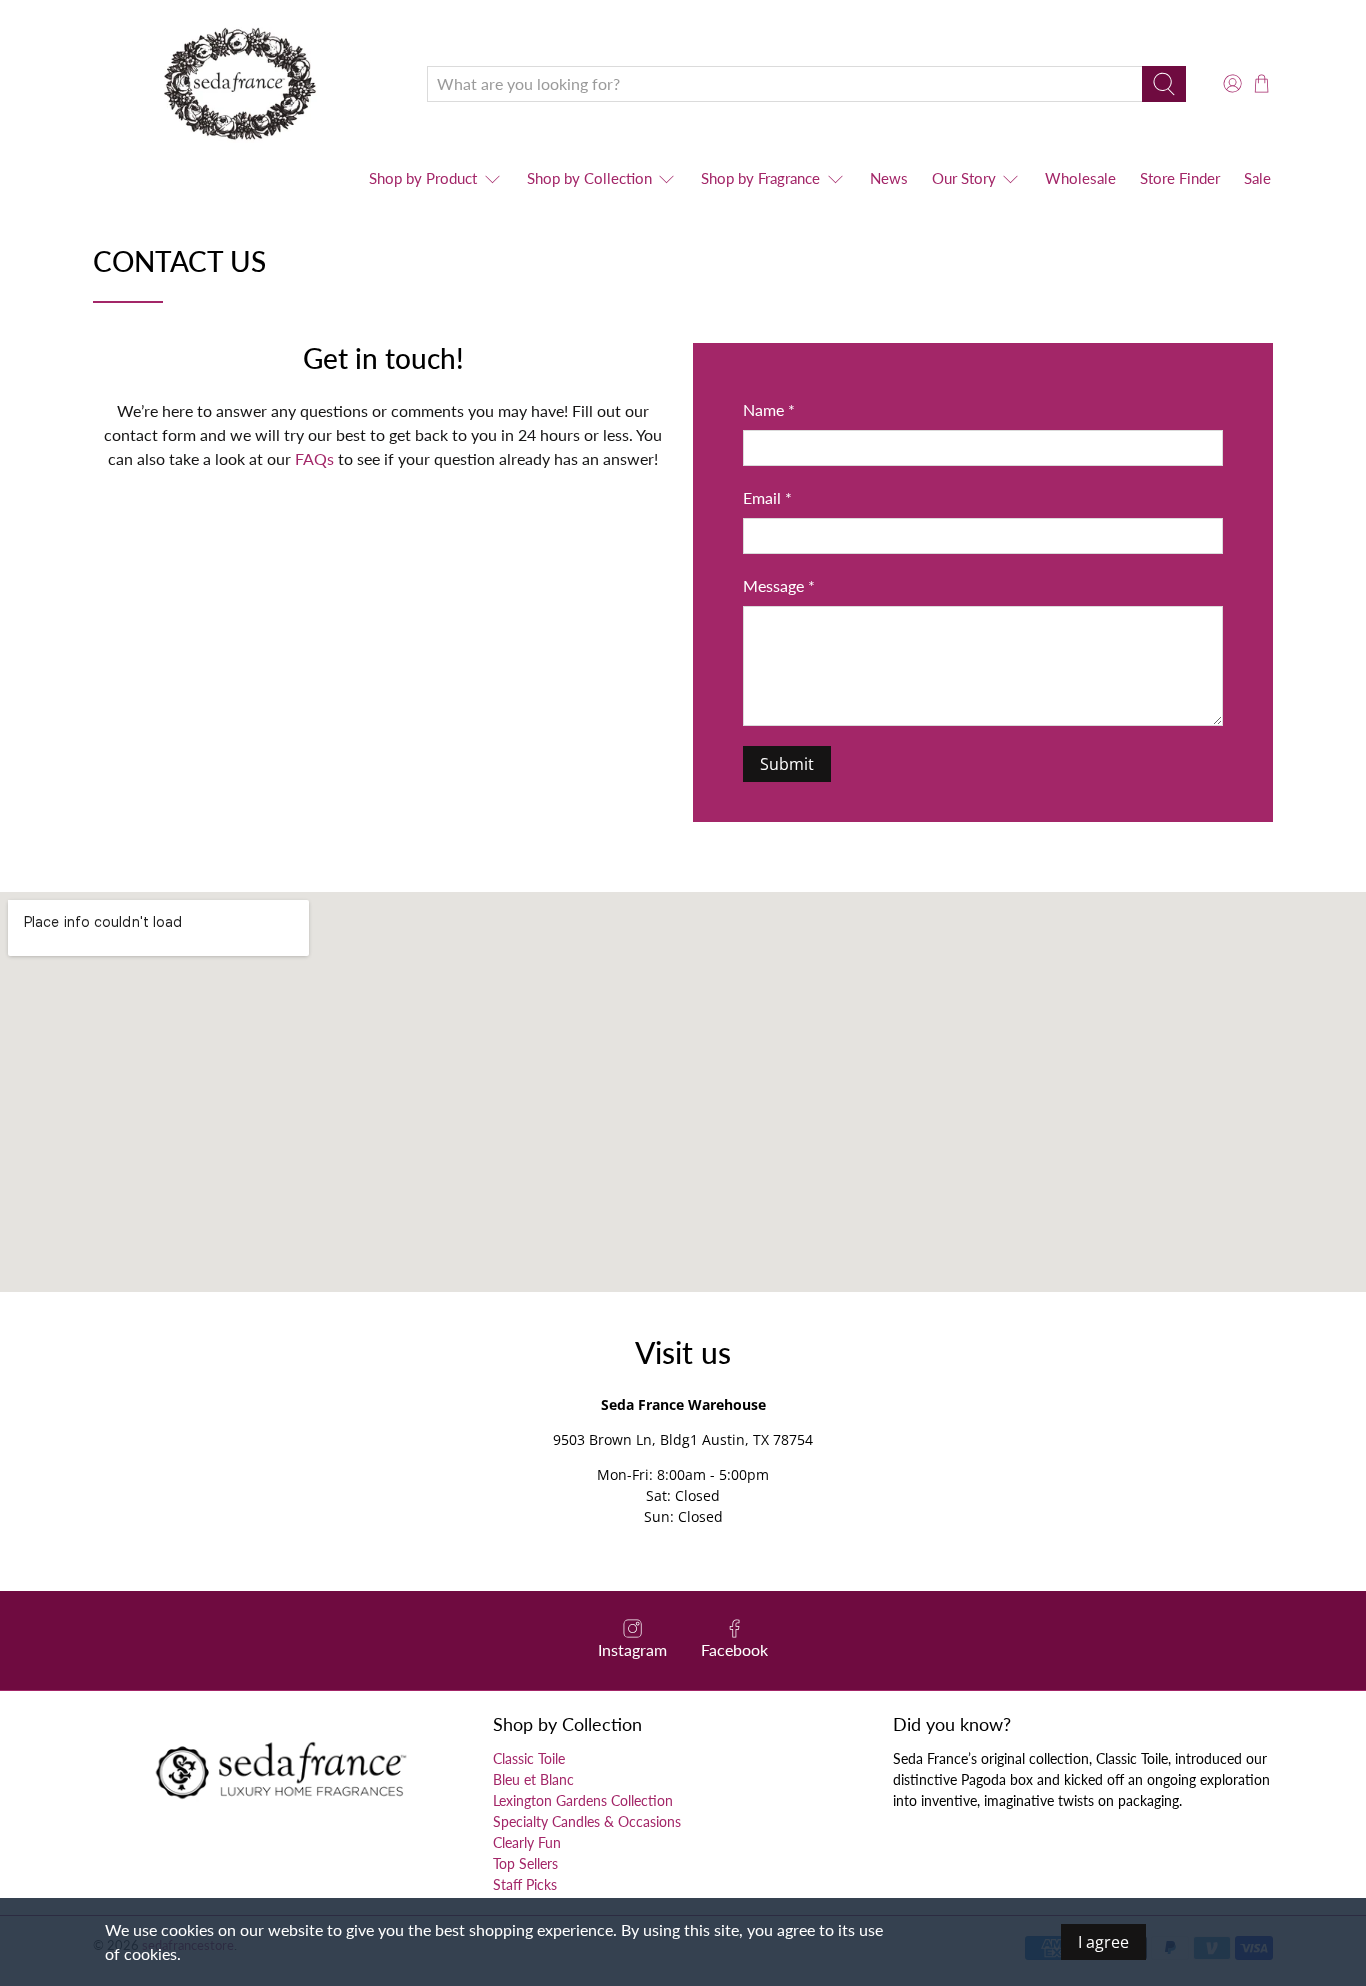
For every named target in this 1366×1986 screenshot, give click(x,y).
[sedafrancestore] (245, 83)
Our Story (964, 178)
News (889, 178)
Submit (787, 764)
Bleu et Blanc (533, 1779)
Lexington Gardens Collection (583, 1800)
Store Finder (1180, 178)
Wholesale (1080, 178)
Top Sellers (525, 1863)
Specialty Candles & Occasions (587, 1821)
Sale (1257, 178)
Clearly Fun (527, 1842)
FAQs (314, 458)
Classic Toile (529, 1758)
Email (767, 497)
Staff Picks (525, 1884)
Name (769, 409)
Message (779, 585)
